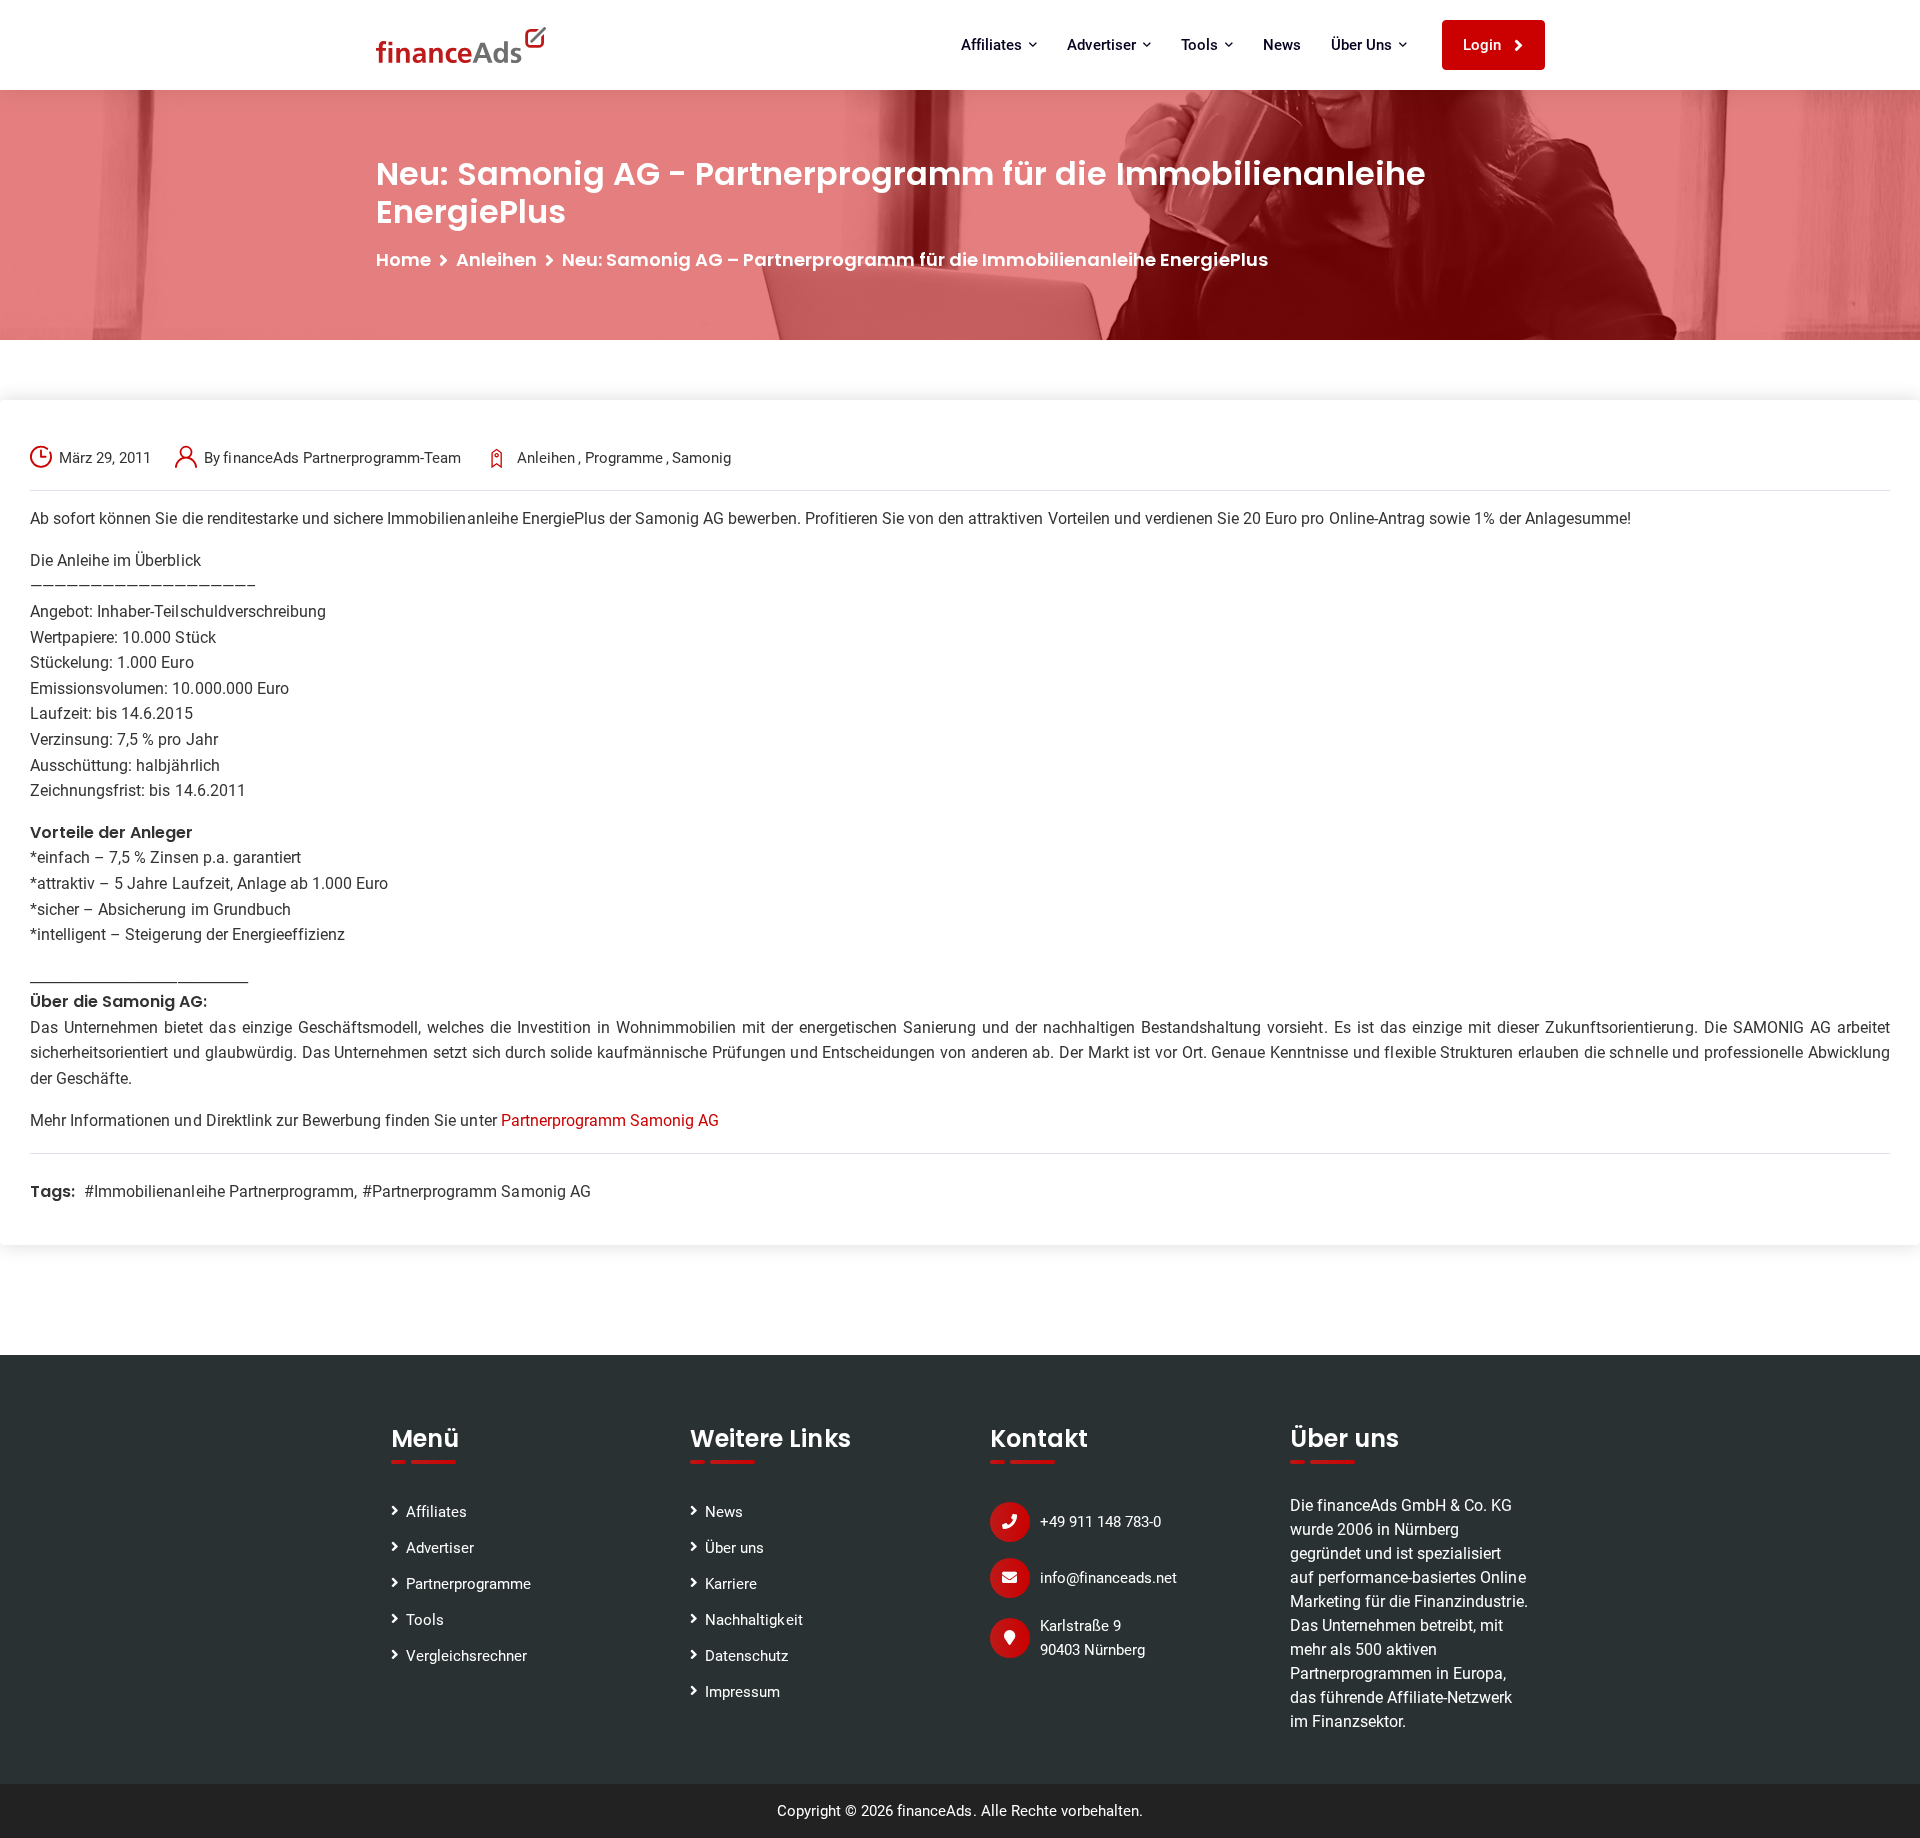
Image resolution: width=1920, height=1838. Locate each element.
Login (1484, 45)
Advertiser (440, 1548)
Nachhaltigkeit (753, 1620)
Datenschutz (746, 1656)
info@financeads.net (1108, 1578)
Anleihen (496, 259)
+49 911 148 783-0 (1100, 1522)
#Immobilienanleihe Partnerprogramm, (220, 1191)
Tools (425, 1620)
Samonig (701, 458)
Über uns (734, 1548)
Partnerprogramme (468, 1584)
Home (403, 259)
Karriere (731, 1584)
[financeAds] (461, 45)
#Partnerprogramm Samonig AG (476, 1191)
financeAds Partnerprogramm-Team (342, 458)
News (1282, 45)
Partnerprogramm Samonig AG (610, 1120)
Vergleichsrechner (466, 1656)
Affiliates (436, 1512)
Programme (624, 458)
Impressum (742, 1692)
